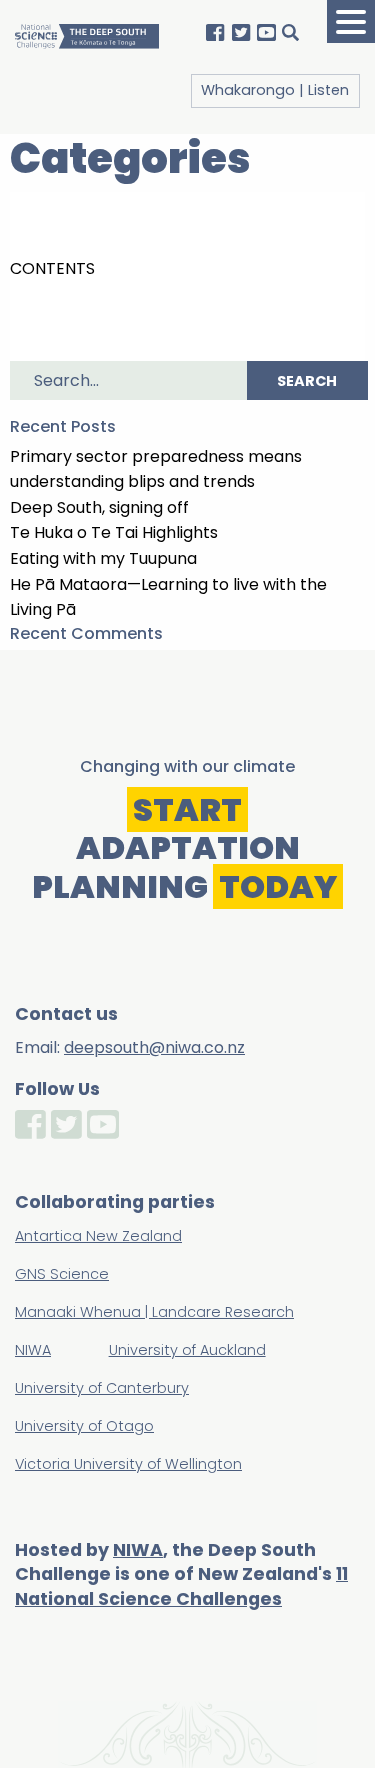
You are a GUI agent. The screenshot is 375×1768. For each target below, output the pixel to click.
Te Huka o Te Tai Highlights (114, 532)
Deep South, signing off (99, 507)
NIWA (138, 1550)
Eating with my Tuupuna (103, 558)
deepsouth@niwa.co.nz (154, 1047)
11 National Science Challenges (181, 1586)
